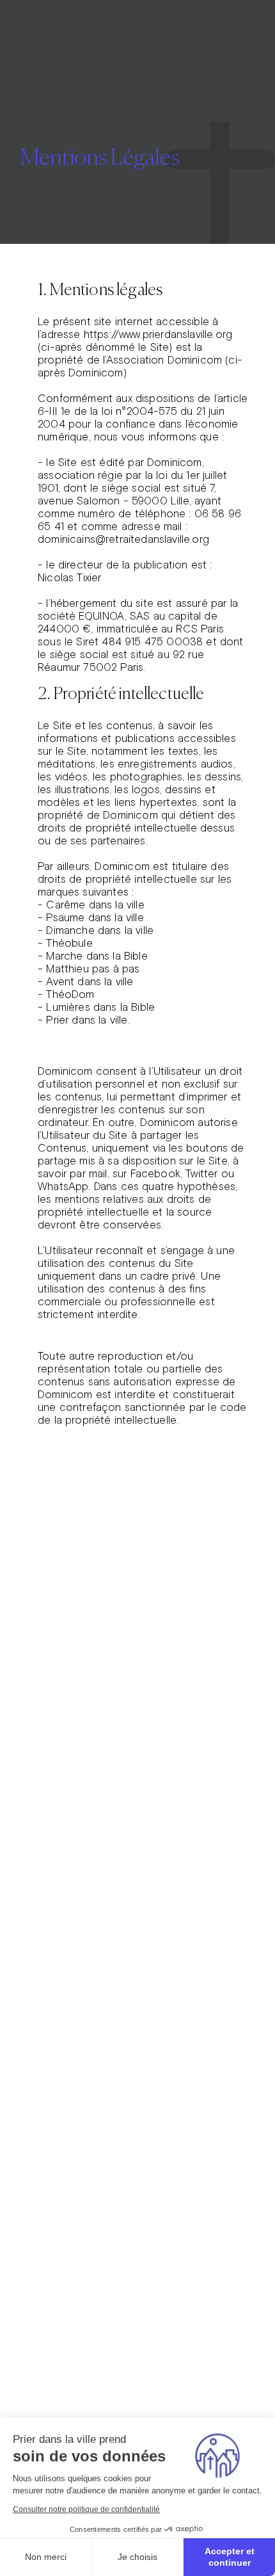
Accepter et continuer (230, 2557)
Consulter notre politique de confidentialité (86, 2509)
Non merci (46, 2557)
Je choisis (137, 2557)
